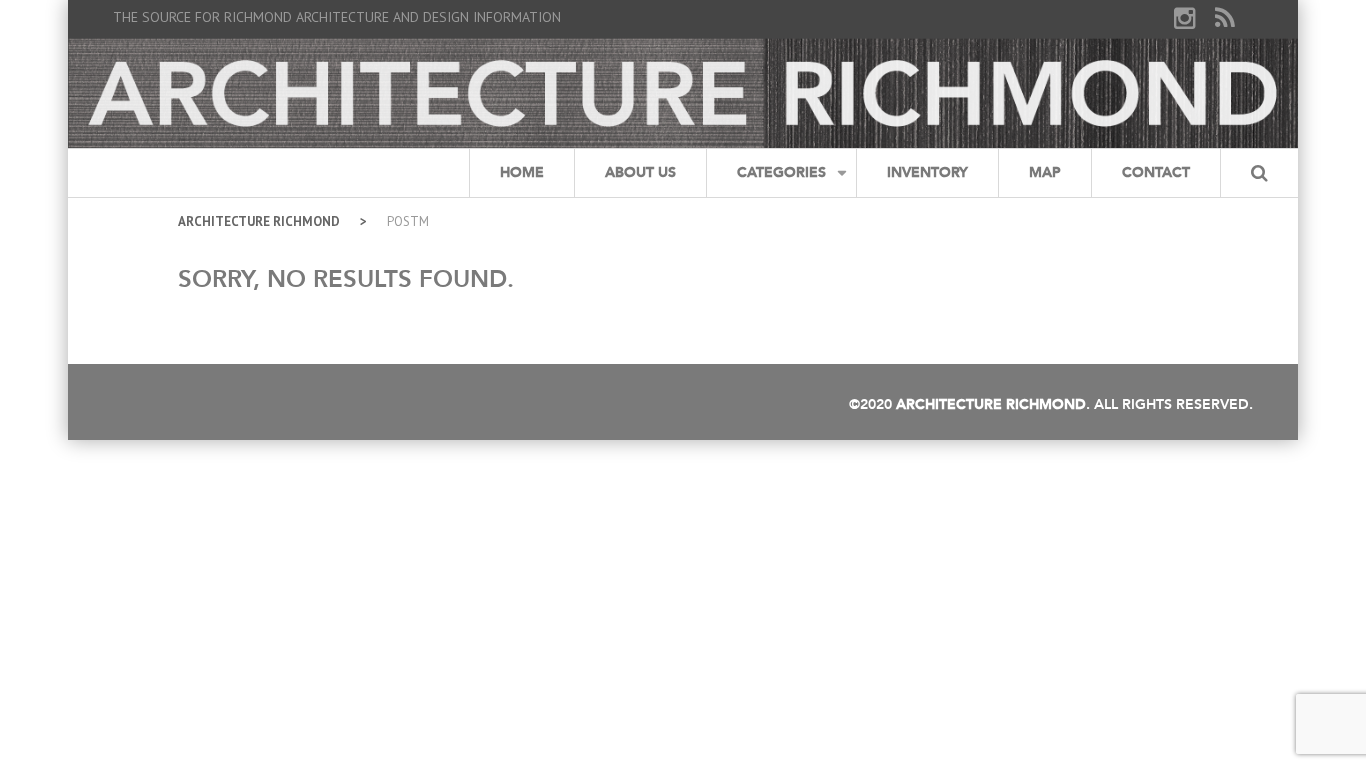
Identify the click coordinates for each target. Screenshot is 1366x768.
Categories (781, 172)
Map (1045, 172)
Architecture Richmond (259, 221)
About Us (640, 172)
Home (522, 172)
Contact (1156, 172)
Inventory (927, 172)
